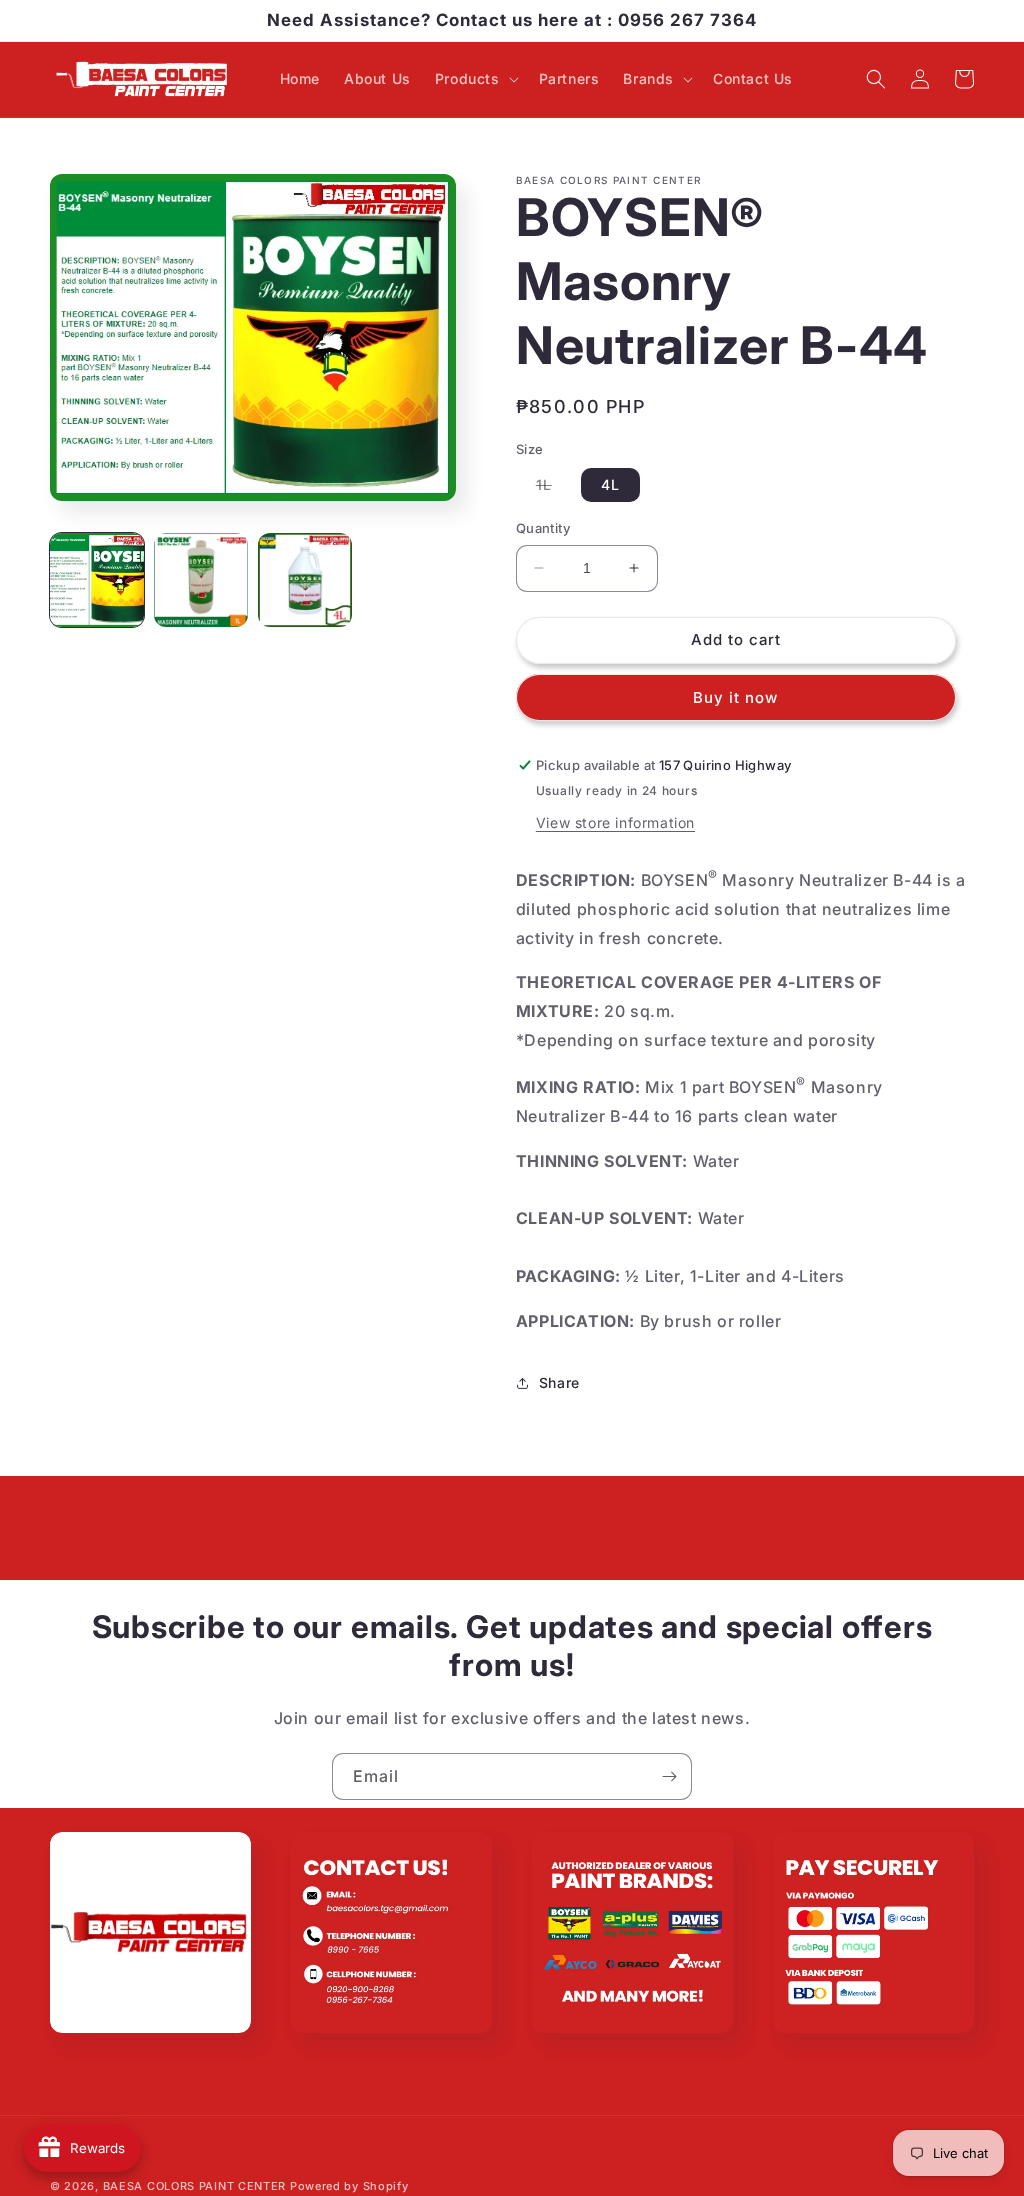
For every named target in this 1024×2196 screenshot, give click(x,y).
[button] (475, 79)
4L (610, 484)
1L (554, 488)
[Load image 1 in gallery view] (97, 580)
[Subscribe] (669, 1776)
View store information (615, 822)
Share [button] (559, 1382)
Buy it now (735, 697)
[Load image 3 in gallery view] (305, 580)
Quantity (543, 528)
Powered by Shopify (349, 2186)
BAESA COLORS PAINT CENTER (195, 2186)
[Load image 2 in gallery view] (201, 580)
